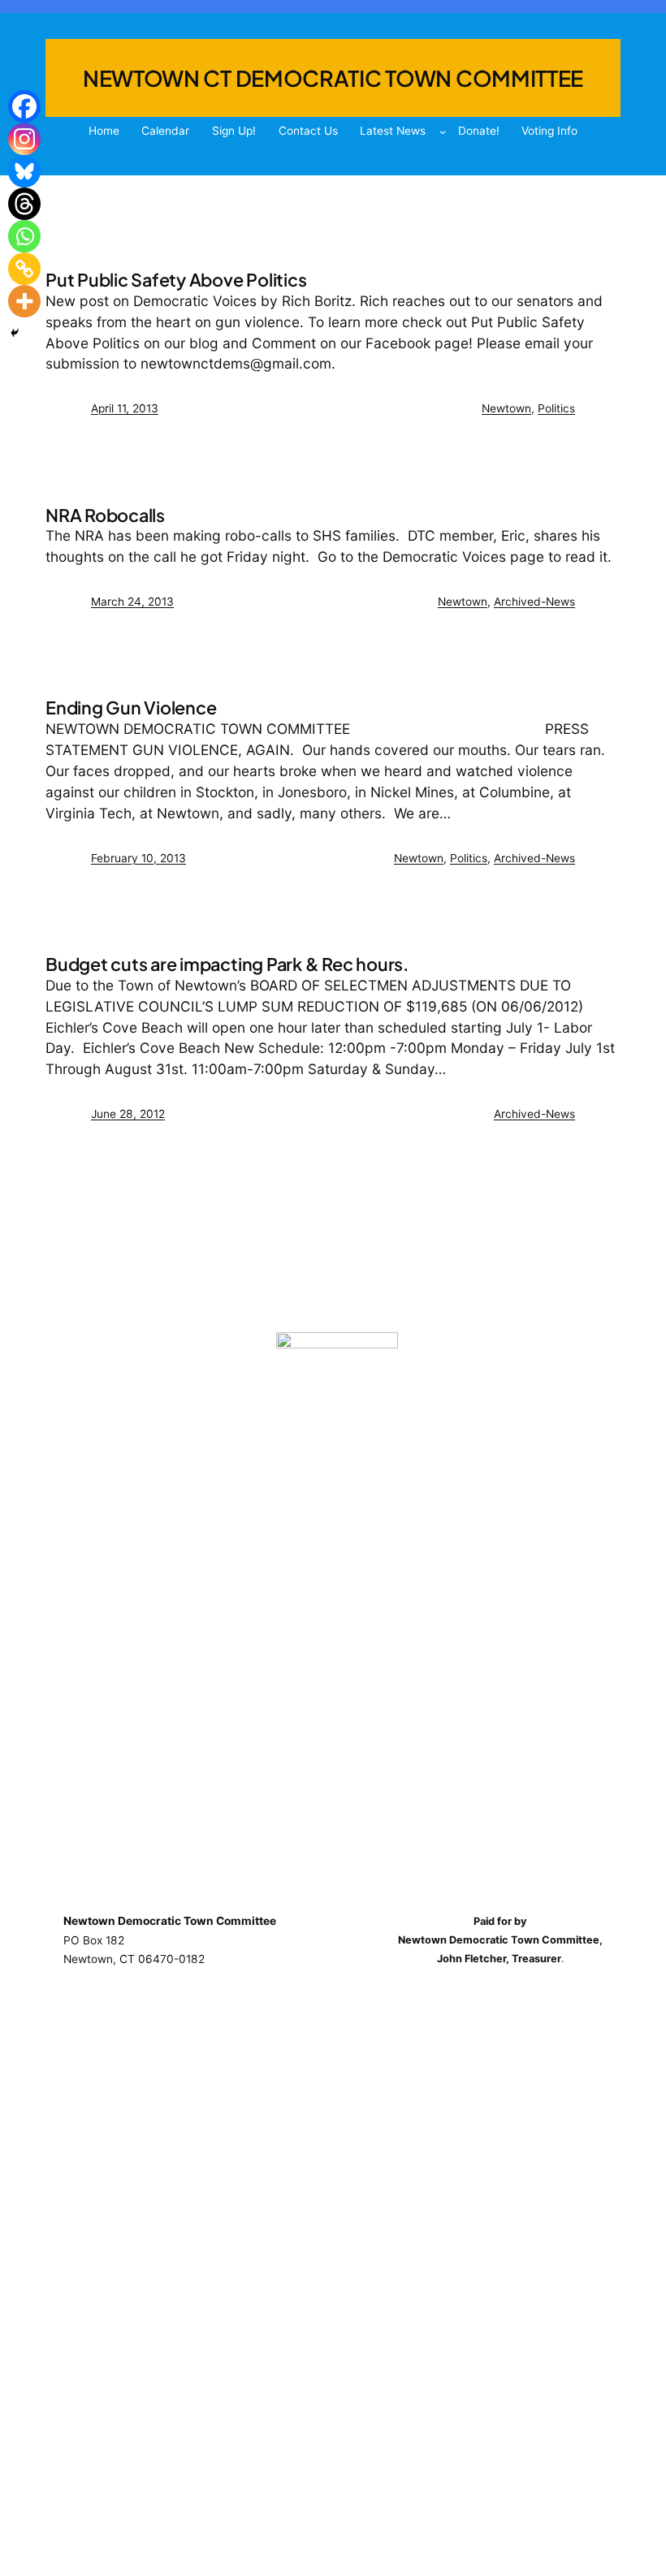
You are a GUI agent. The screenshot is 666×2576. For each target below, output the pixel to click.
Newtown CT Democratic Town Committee (333, 78)
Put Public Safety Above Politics (176, 280)
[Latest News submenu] (443, 132)
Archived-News (534, 602)
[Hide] (15, 333)
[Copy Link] (24, 269)
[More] (24, 301)
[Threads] (24, 204)
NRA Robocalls (105, 516)
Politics (556, 408)
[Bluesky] (24, 171)
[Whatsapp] (24, 236)
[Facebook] (24, 106)
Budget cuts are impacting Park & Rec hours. (227, 965)
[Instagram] (24, 139)
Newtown (506, 408)
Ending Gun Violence (131, 708)
